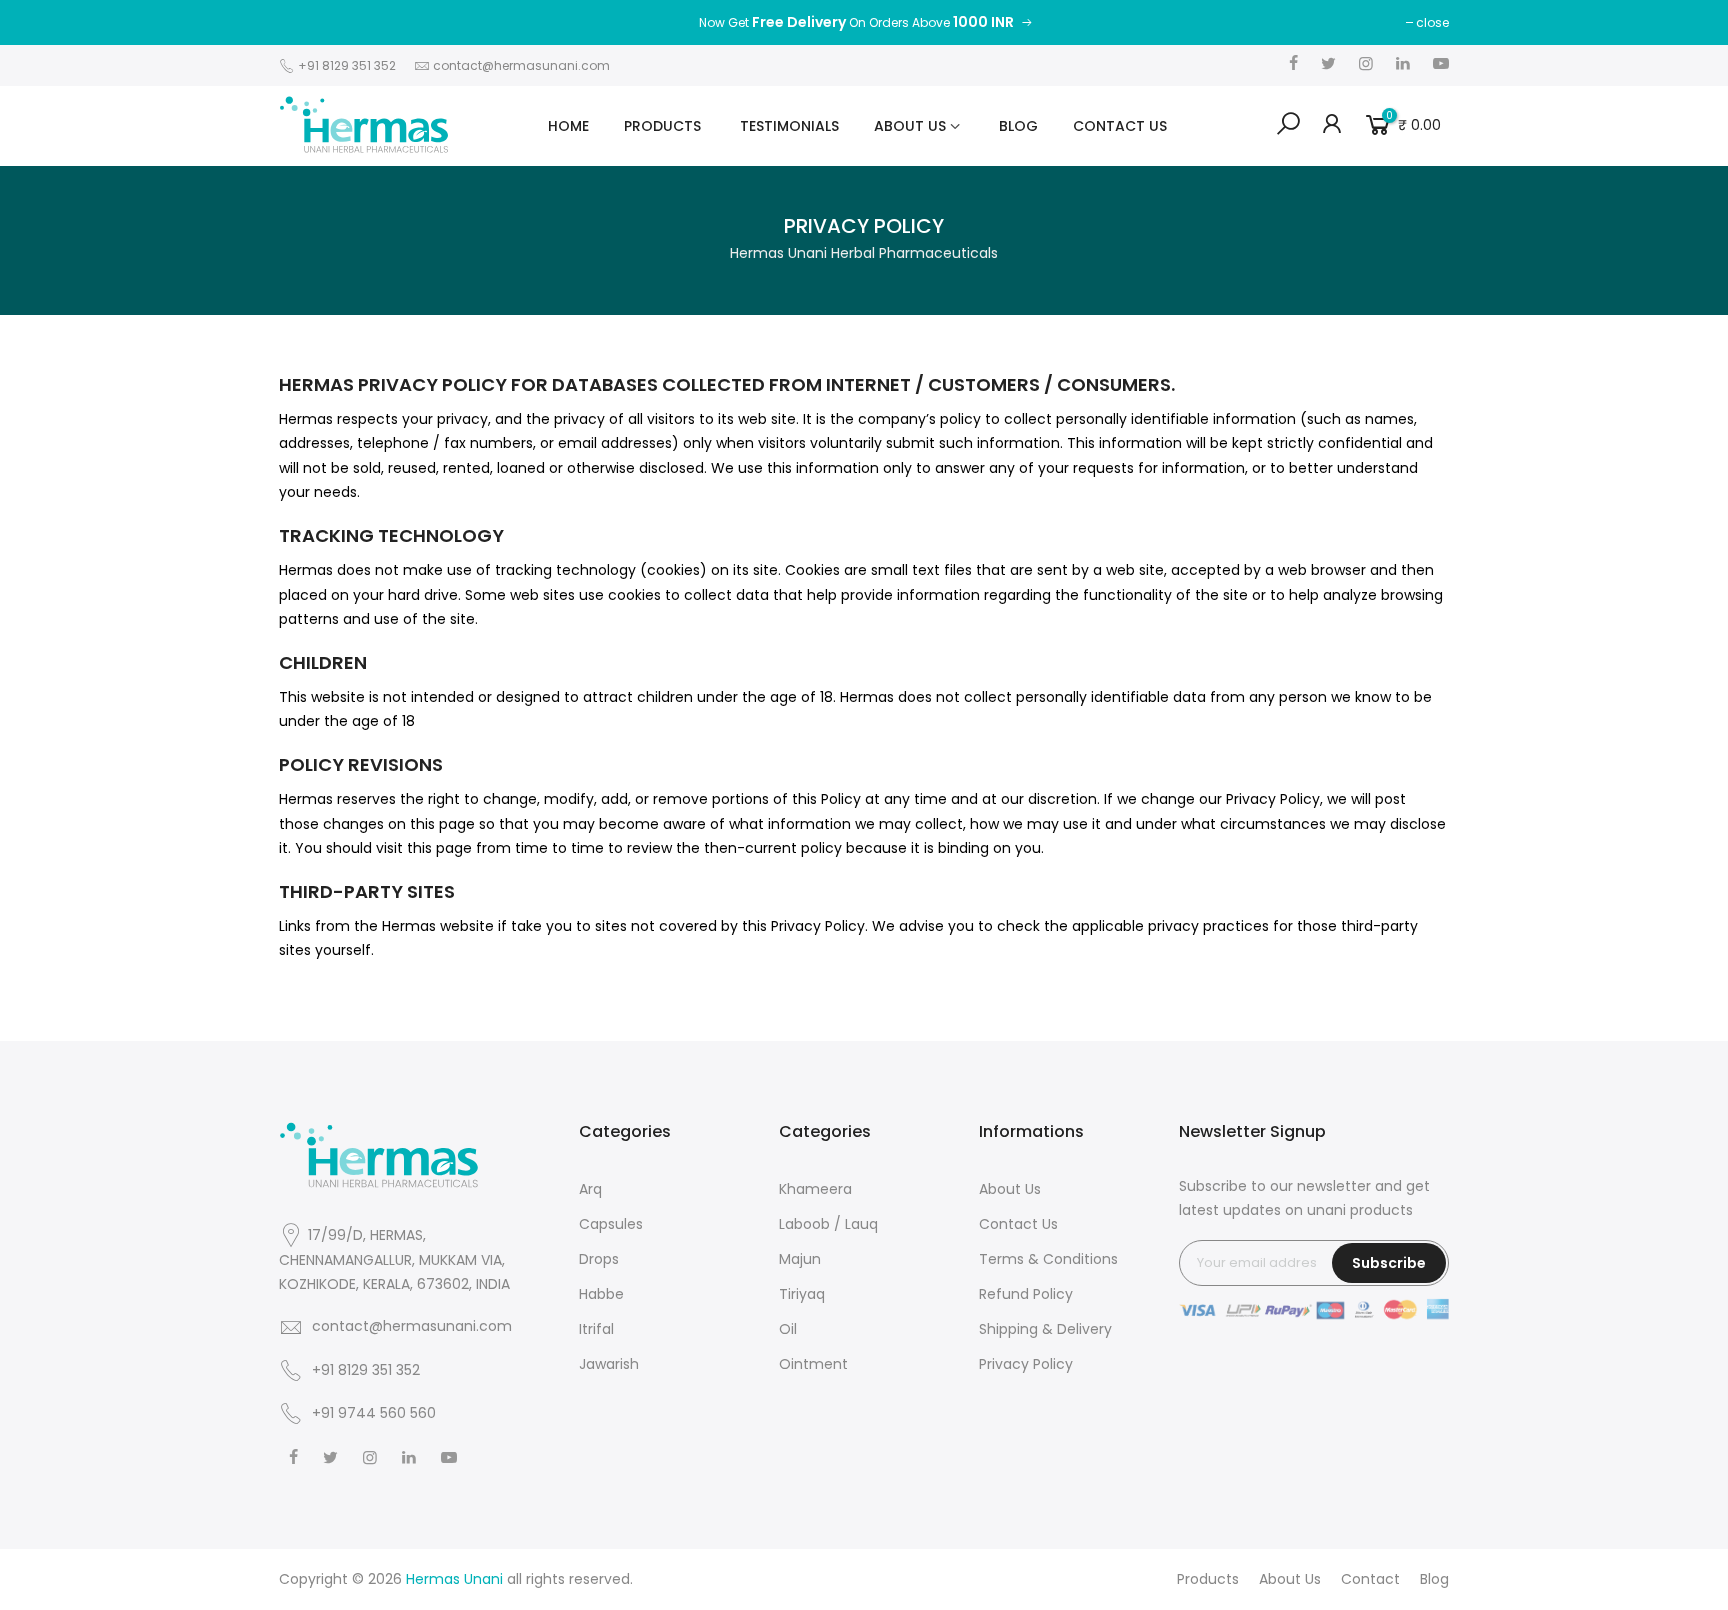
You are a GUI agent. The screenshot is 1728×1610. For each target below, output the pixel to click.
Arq (590, 1189)
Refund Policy (1026, 1294)
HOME (568, 126)
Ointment (813, 1364)
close (1432, 22)
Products (1208, 1579)
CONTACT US (1120, 126)
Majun (800, 1259)
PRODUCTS (664, 126)
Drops (599, 1259)
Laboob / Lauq (828, 1224)
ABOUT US (912, 126)
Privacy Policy (1026, 1364)
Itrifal (596, 1329)
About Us (1010, 1189)
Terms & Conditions (1048, 1259)
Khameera (815, 1189)
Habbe (601, 1294)
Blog (1434, 1579)
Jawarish (609, 1364)
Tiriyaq (802, 1294)
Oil (788, 1329)
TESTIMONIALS (789, 126)
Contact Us (1018, 1224)
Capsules (611, 1224)
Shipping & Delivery (1045, 1329)
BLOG (1018, 126)
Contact (1370, 1579)
